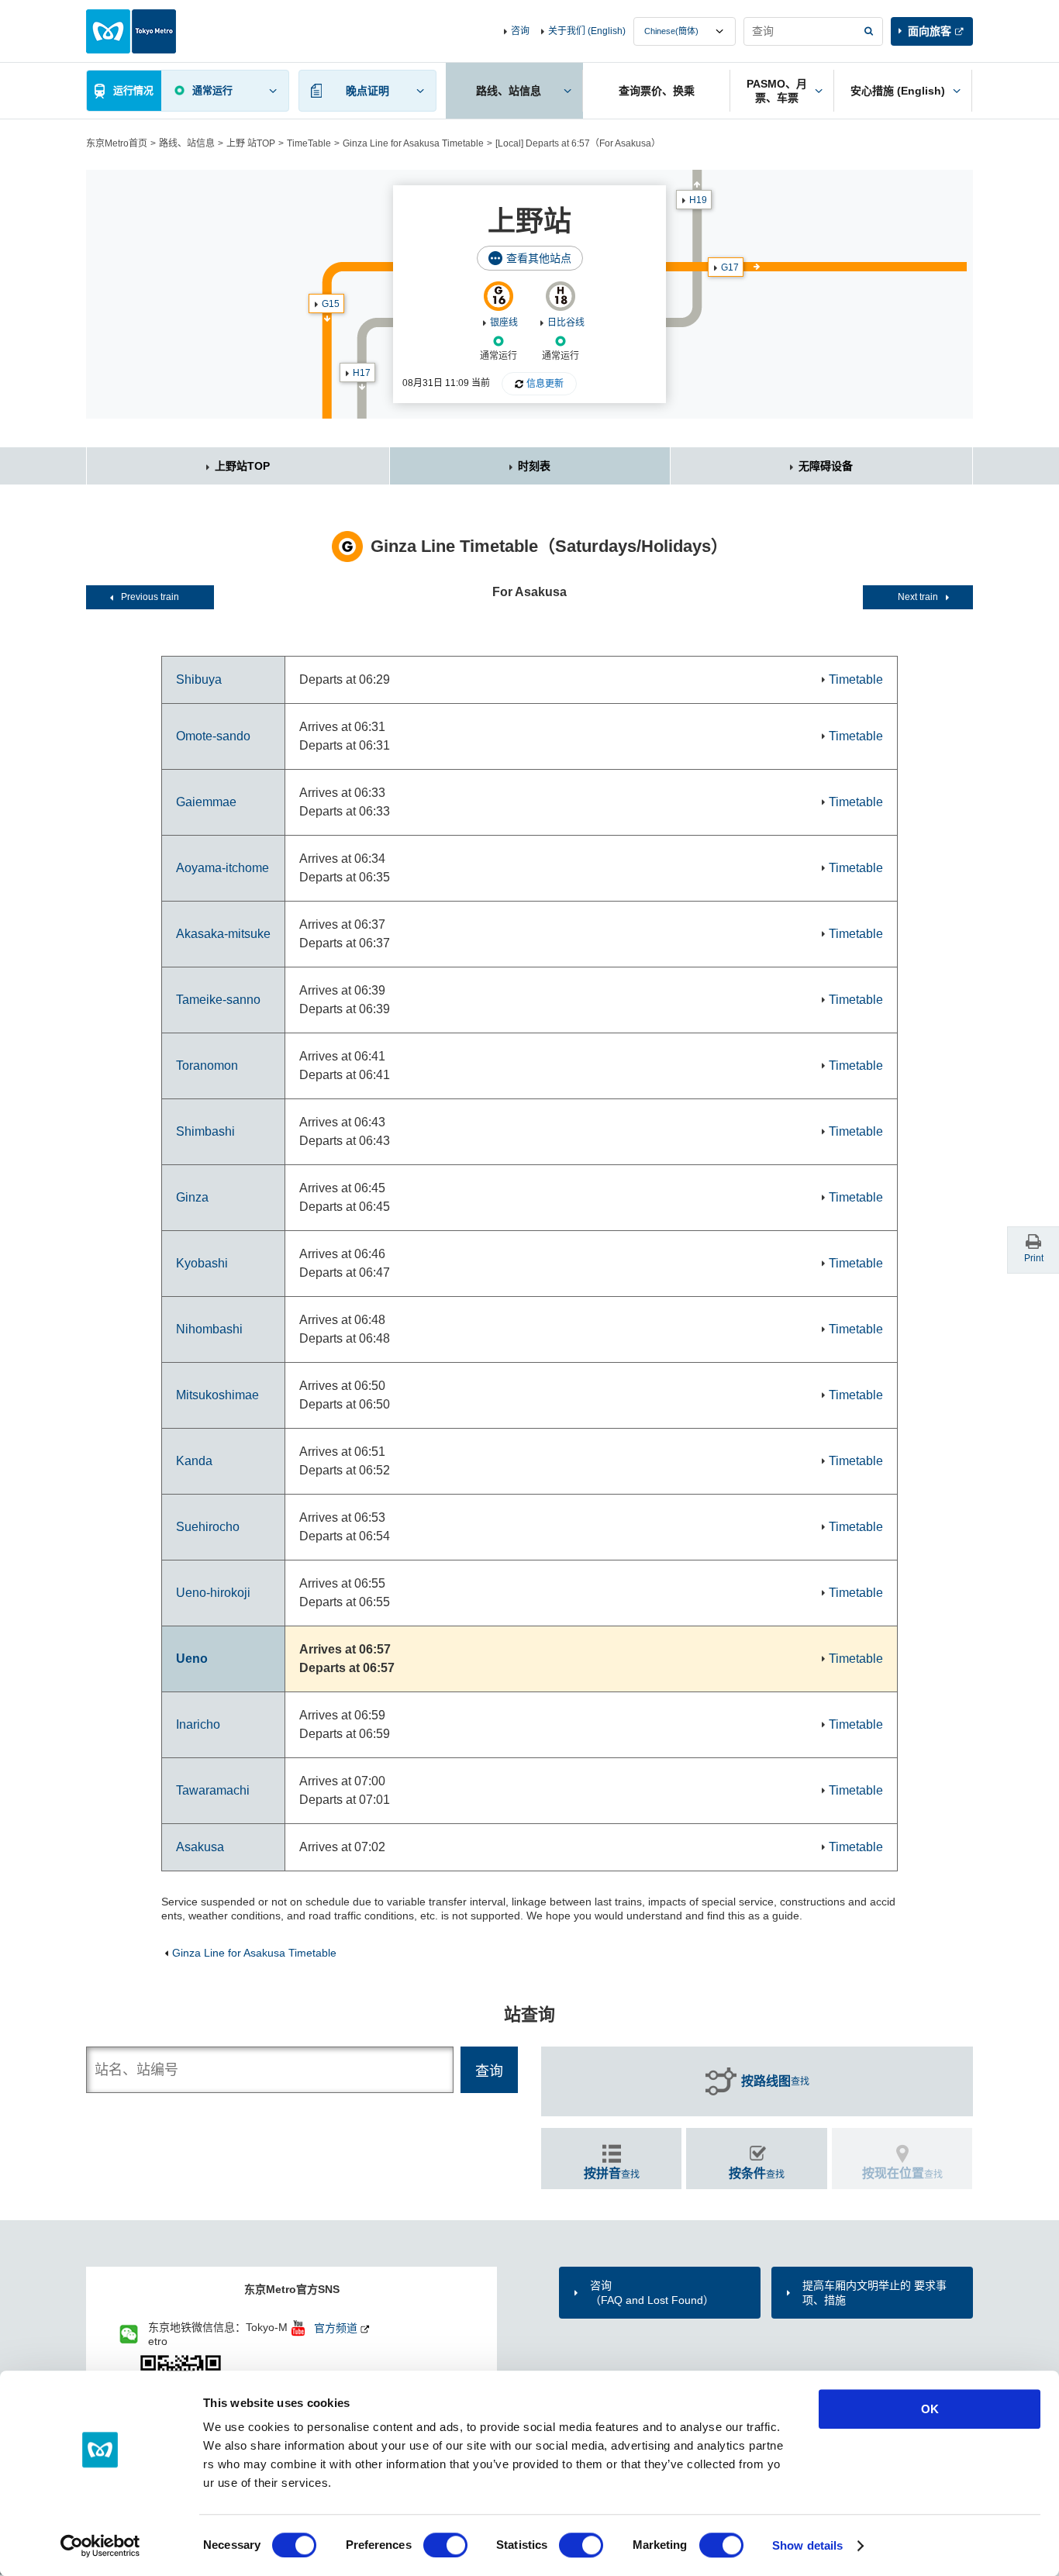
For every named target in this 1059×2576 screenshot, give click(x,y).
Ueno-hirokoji (213, 1593)
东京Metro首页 (117, 143)
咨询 (520, 31)
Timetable (856, 679)
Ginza (192, 1197)
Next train (918, 597)
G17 (730, 267)
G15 (331, 304)
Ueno (192, 1659)
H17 (362, 373)
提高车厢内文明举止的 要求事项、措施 (874, 2292)
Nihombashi (209, 1329)
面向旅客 (930, 31)
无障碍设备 (826, 466)
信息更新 (545, 384)
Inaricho (198, 1724)
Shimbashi (205, 1131)
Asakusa (200, 1847)
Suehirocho (208, 1527)
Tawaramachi (213, 1790)
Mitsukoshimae (217, 1395)
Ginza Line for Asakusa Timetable (413, 143)
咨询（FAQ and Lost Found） (652, 2292)
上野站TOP (242, 466)
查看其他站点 (539, 258)
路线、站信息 (187, 143)
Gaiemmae (206, 802)
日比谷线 (566, 322)
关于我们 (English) (587, 31)
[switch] (445, 2545)
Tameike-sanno (218, 1000)
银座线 (504, 322)
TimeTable (309, 143)
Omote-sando (213, 736)
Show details (807, 2545)
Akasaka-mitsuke (223, 934)
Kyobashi (202, 1263)
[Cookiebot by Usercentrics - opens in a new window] (100, 2546)
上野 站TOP (251, 143)
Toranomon (207, 1066)
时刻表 (534, 466)
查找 (775, 2081)
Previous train (150, 597)
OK (930, 2409)
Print (1034, 1258)
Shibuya (199, 679)
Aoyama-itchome (222, 868)
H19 (698, 200)
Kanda (194, 1461)
